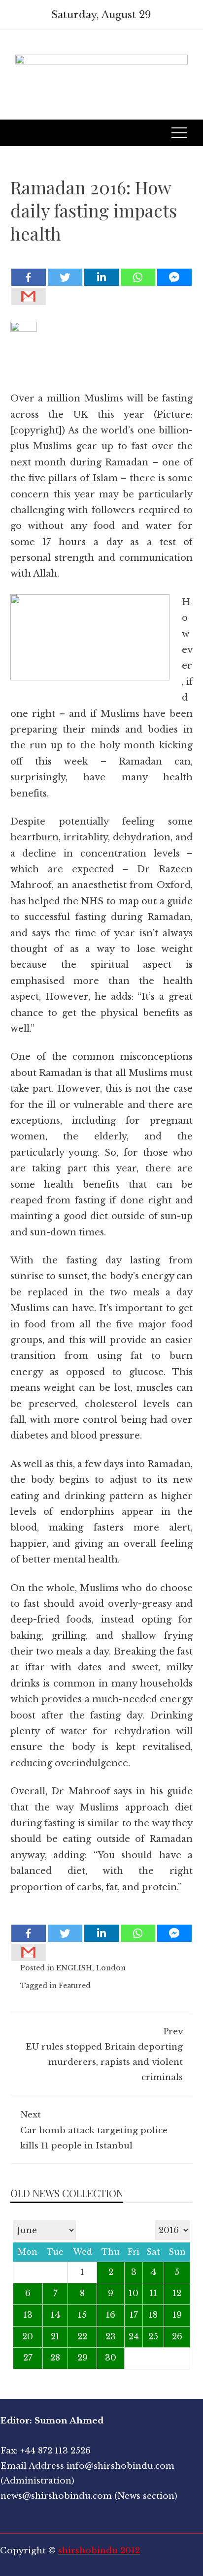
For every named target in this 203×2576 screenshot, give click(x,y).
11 (153, 2293)
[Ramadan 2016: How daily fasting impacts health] (102, 260)
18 (153, 2315)
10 (134, 2293)
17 (134, 2315)
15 (82, 2315)
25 (153, 2337)
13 (28, 2315)
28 (55, 2358)
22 (82, 2337)
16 (111, 2315)
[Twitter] (65, 277)
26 (177, 2337)
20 (28, 2337)
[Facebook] (29, 277)
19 (177, 2315)
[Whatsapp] (138, 277)
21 (55, 2337)
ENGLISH (74, 1968)
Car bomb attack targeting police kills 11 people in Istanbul (94, 2130)
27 (28, 2358)
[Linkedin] (101, 277)
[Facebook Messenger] (174, 277)
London (111, 1968)
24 (134, 2337)
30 (111, 2358)
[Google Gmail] (29, 296)
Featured (75, 1986)
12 (177, 2293)
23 (111, 2337)
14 (55, 2315)
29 (83, 2358)
